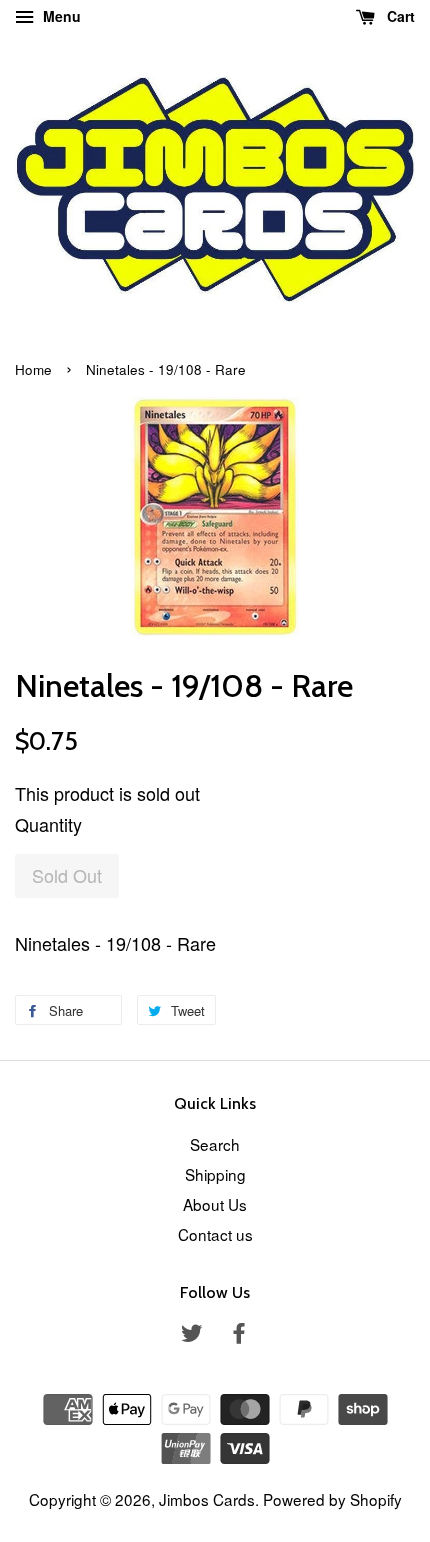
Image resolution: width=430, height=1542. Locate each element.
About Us (215, 1204)
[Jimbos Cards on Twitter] (192, 1335)
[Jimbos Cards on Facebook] (239, 1335)
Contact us (215, 1234)
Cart (399, 16)
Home (33, 369)
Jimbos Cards (207, 1499)
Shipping (215, 1174)
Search (215, 1144)
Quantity (48, 824)
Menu (60, 16)
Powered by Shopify (332, 1499)
